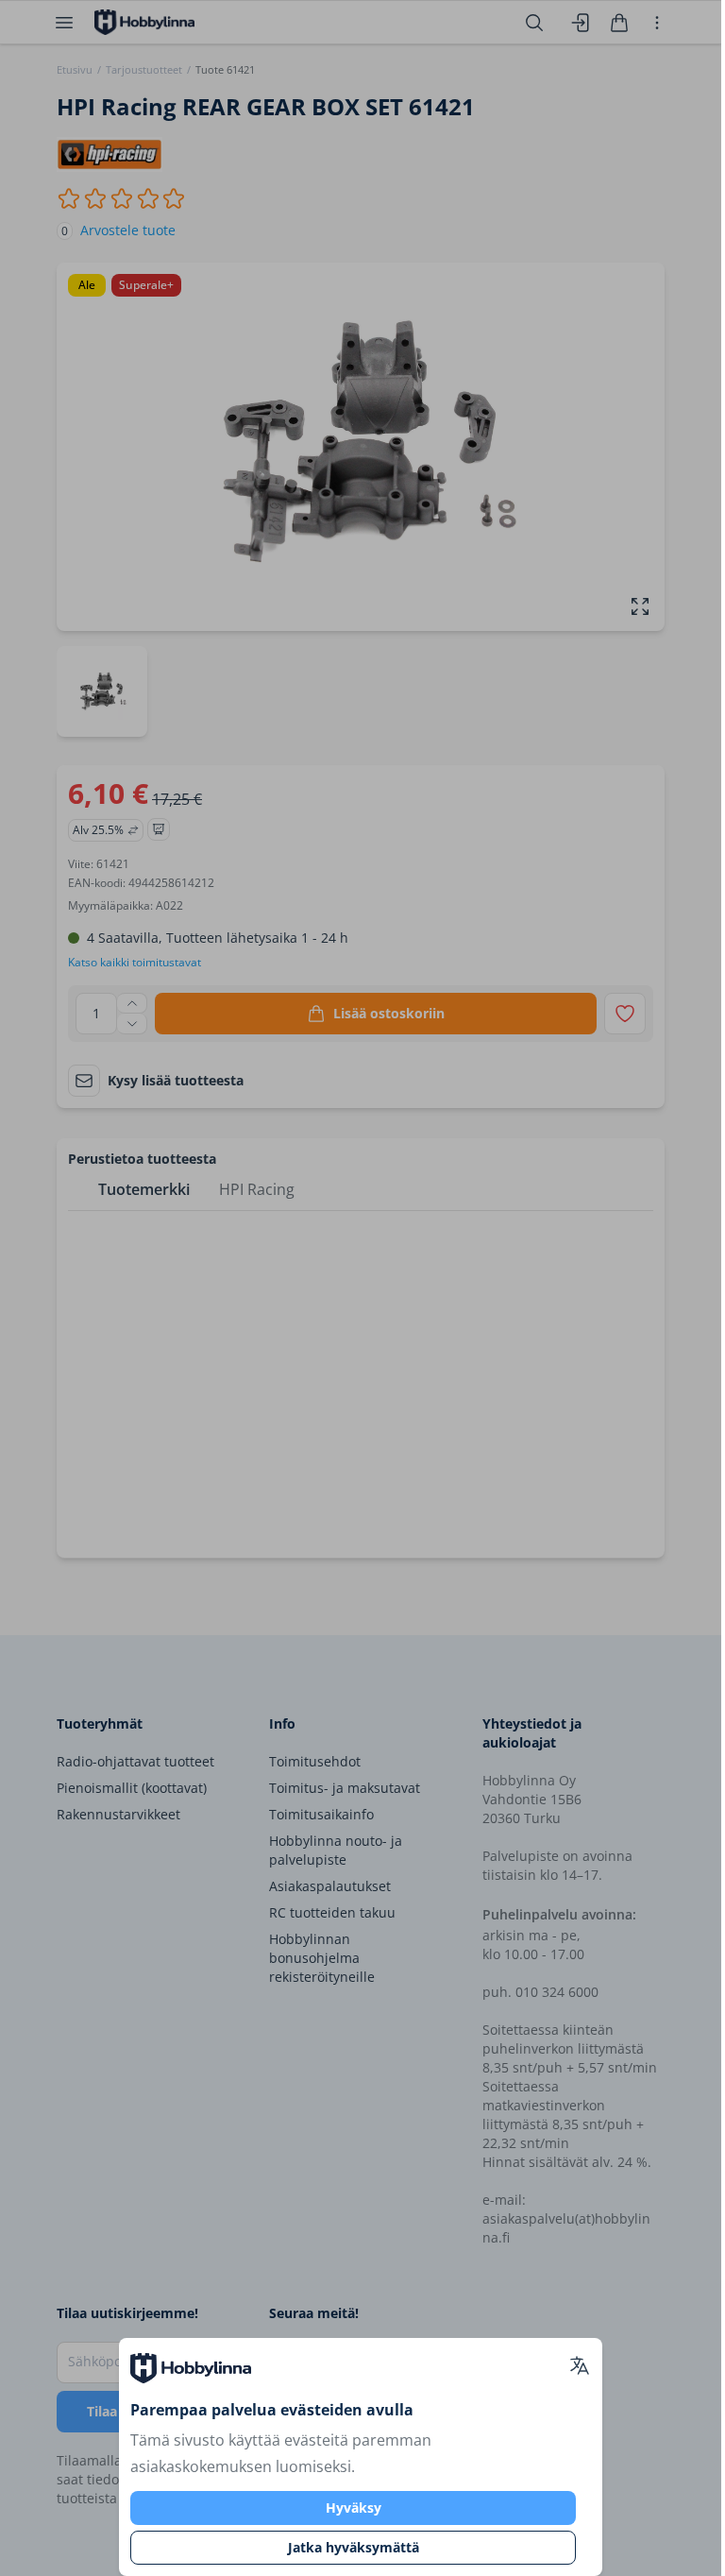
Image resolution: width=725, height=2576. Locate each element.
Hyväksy (354, 2508)
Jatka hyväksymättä (354, 2547)
